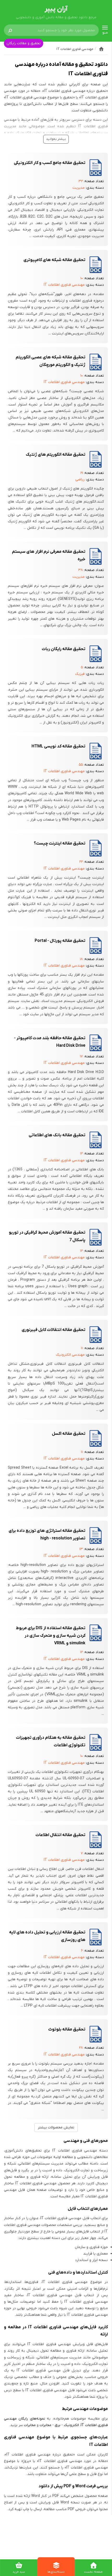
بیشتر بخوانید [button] (56, 139)
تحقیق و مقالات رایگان (24, 43)
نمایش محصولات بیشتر (56, 2127)
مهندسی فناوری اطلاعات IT (64, 285)
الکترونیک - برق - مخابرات (59, 2425)
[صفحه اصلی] (101, 49)
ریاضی (80, 480)
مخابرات (30, 2425)
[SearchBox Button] (10, 30)
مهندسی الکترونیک (70, 1355)
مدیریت (79, 188)
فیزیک (80, 674)
